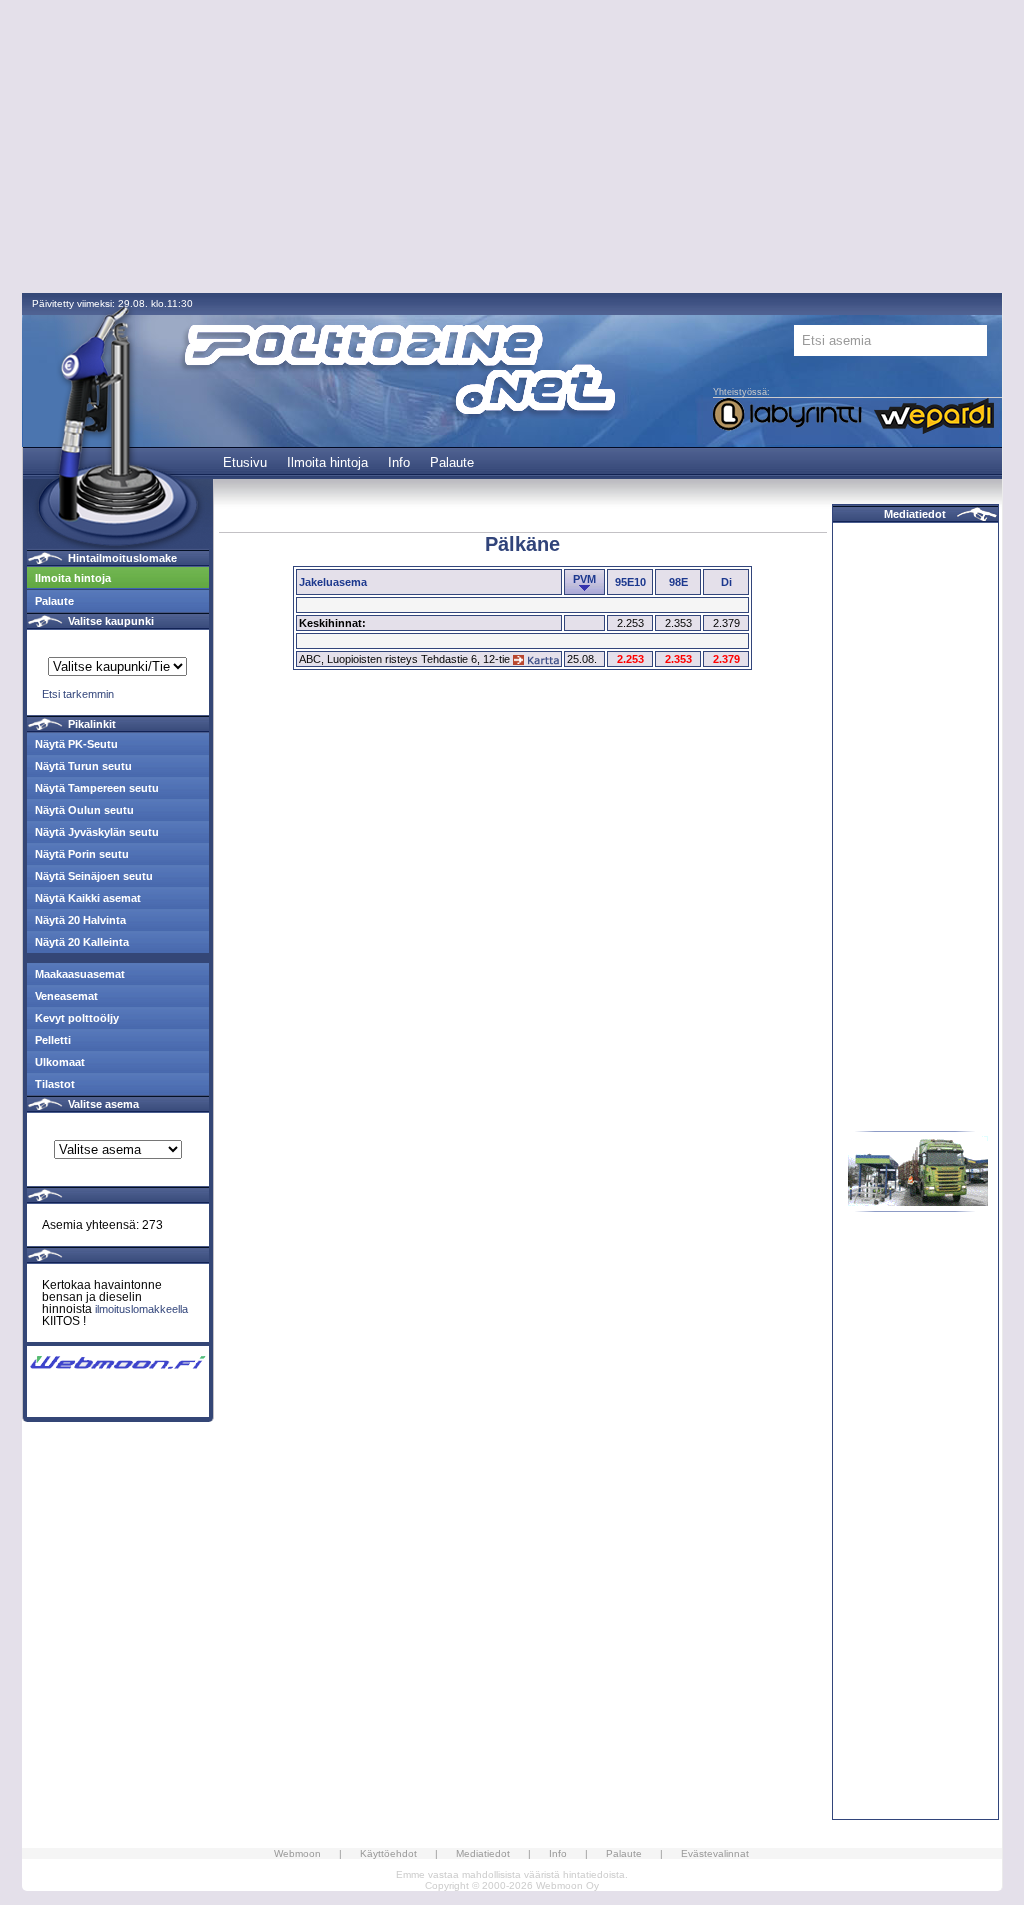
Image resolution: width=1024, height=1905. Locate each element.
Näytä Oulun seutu (84, 810)
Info (399, 462)
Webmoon (297, 1853)
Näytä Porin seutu (82, 854)
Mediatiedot (915, 514)
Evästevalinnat (715, 1853)
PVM (584, 579)
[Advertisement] (512, 148)
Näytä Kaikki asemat (88, 898)
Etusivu (245, 462)
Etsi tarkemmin (78, 694)
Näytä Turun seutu (83, 766)
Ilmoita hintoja (327, 462)
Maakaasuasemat (80, 974)
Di (726, 582)
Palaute (452, 462)
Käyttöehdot (388, 1853)
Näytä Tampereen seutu (97, 788)
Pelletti (53, 1040)
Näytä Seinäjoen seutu (94, 876)
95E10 (630, 582)
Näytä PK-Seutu (76, 744)
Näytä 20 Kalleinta (82, 942)
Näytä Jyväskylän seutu (97, 832)
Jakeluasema (333, 582)
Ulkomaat (60, 1062)
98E (678, 582)
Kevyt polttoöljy (77, 1018)
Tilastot (55, 1084)
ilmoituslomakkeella (141, 1309)
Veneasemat (66, 996)
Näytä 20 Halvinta (80, 920)
